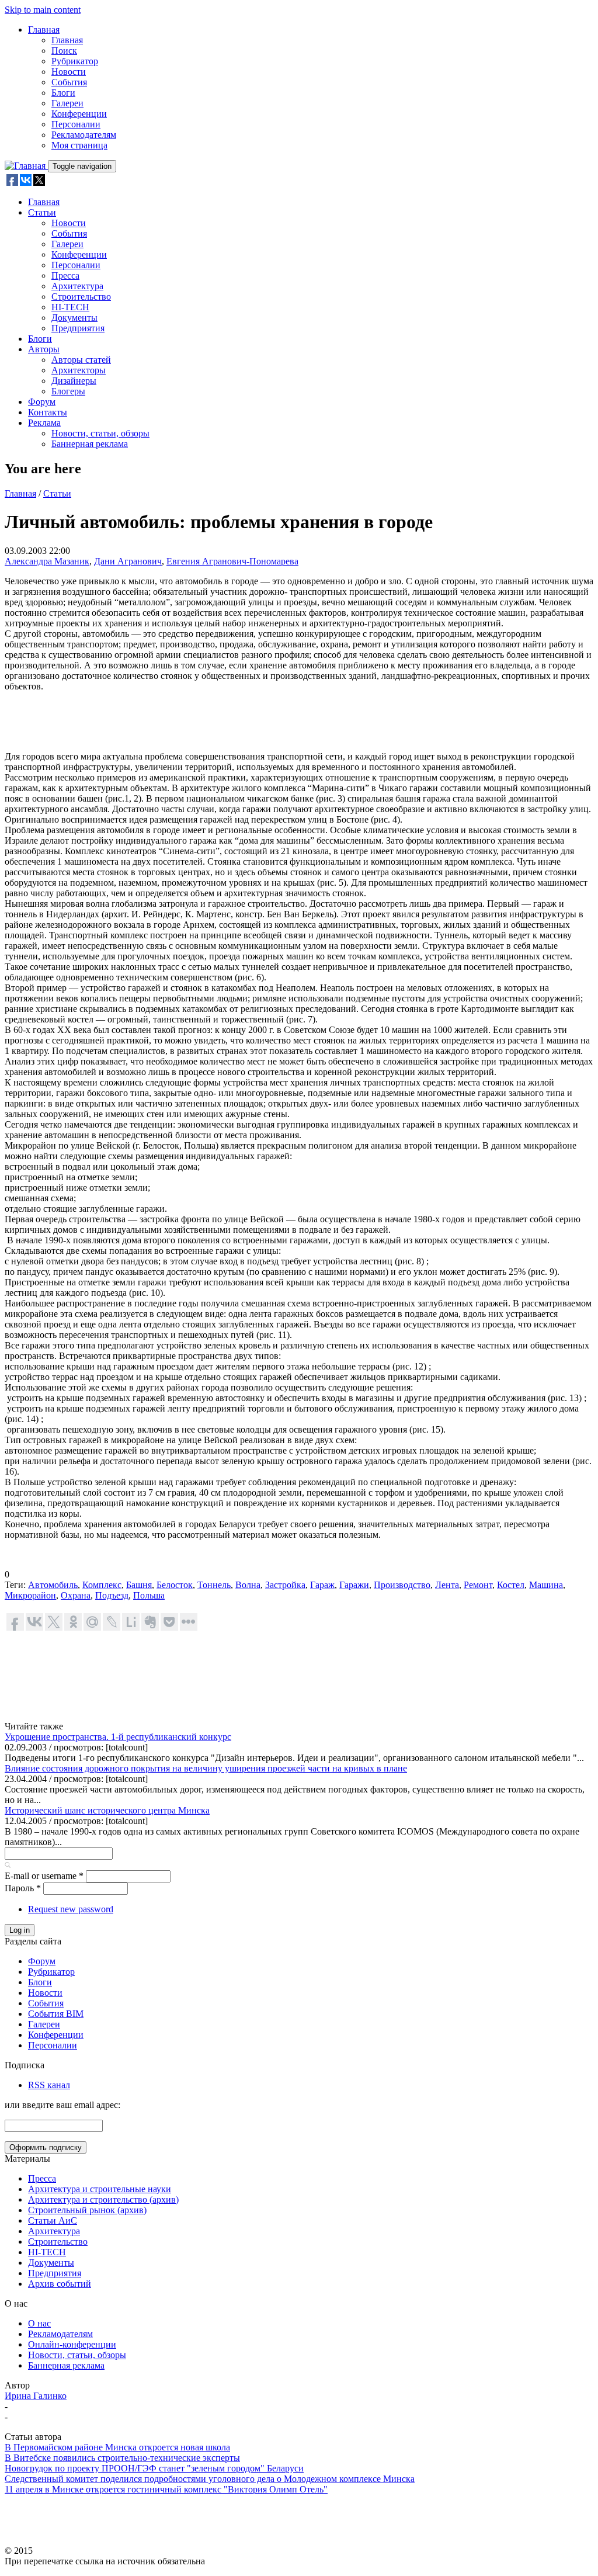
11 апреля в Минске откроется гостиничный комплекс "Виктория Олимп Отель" (166, 2489)
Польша (149, 1595)
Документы (74, 318)
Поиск (64, 51)
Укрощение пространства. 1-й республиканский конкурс (118, 1737)
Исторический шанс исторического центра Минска (107, 1810)
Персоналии (76, 124)
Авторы (44, 349)
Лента (447, 1585)
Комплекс (102, 1585)
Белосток (175, 1585)
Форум (42, 402)
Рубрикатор (75, 61)
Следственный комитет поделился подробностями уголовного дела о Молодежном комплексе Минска (210, 2479)
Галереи (67, 103)
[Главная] (26, 166)
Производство (402, 1585)
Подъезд (112, 1595)
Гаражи (354, 1585)
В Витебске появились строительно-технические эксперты (122, 2458)
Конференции (79, 114)
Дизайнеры (74, 381)
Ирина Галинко (36, 2396)
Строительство (81, 297)
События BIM (56, 2014)
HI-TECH (70, 307)
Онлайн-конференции (72, 2344)
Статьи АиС (53, 2220)
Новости (69, 72)
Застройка (285, 1585)
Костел (511, 1585)
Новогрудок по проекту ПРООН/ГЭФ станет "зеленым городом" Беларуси (154, 2468)
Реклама (44, 423)
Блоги (63, 93)
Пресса (65, 275)
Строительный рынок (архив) (87, 2210)
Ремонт (478, 1585)
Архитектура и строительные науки (100, 2189)
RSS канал (49, 2085)
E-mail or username (44, 1876)
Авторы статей (81, 360)
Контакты (48, 412)
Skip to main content (43, 10)
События (69, 82)
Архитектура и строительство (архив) (103, 2199)
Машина (546, 1585)
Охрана (76, 1595)
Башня (139, 1585)
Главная (44, 30)
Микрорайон (30, 1595)
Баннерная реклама (90, 444)
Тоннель (214, 1585)
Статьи (42, 212)
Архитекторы (79, 370)
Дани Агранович (128, 561)
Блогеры (68, 391)
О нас (39, 2323)
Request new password (71, 1909)
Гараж (322, 1585)
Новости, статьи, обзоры (100, 433)
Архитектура (77, 286)
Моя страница (79, 145)
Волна (248, 1585)
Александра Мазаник (47, 561)
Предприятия (78, 328)
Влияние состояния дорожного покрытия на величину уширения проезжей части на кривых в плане (206, 1768)
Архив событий (60, 2284)
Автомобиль (53, 1585)
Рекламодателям (84, 135)
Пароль (23, 1888)
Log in (20, 1930)
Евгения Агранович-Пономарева (232, 561)
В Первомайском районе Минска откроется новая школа (117, 2447)
